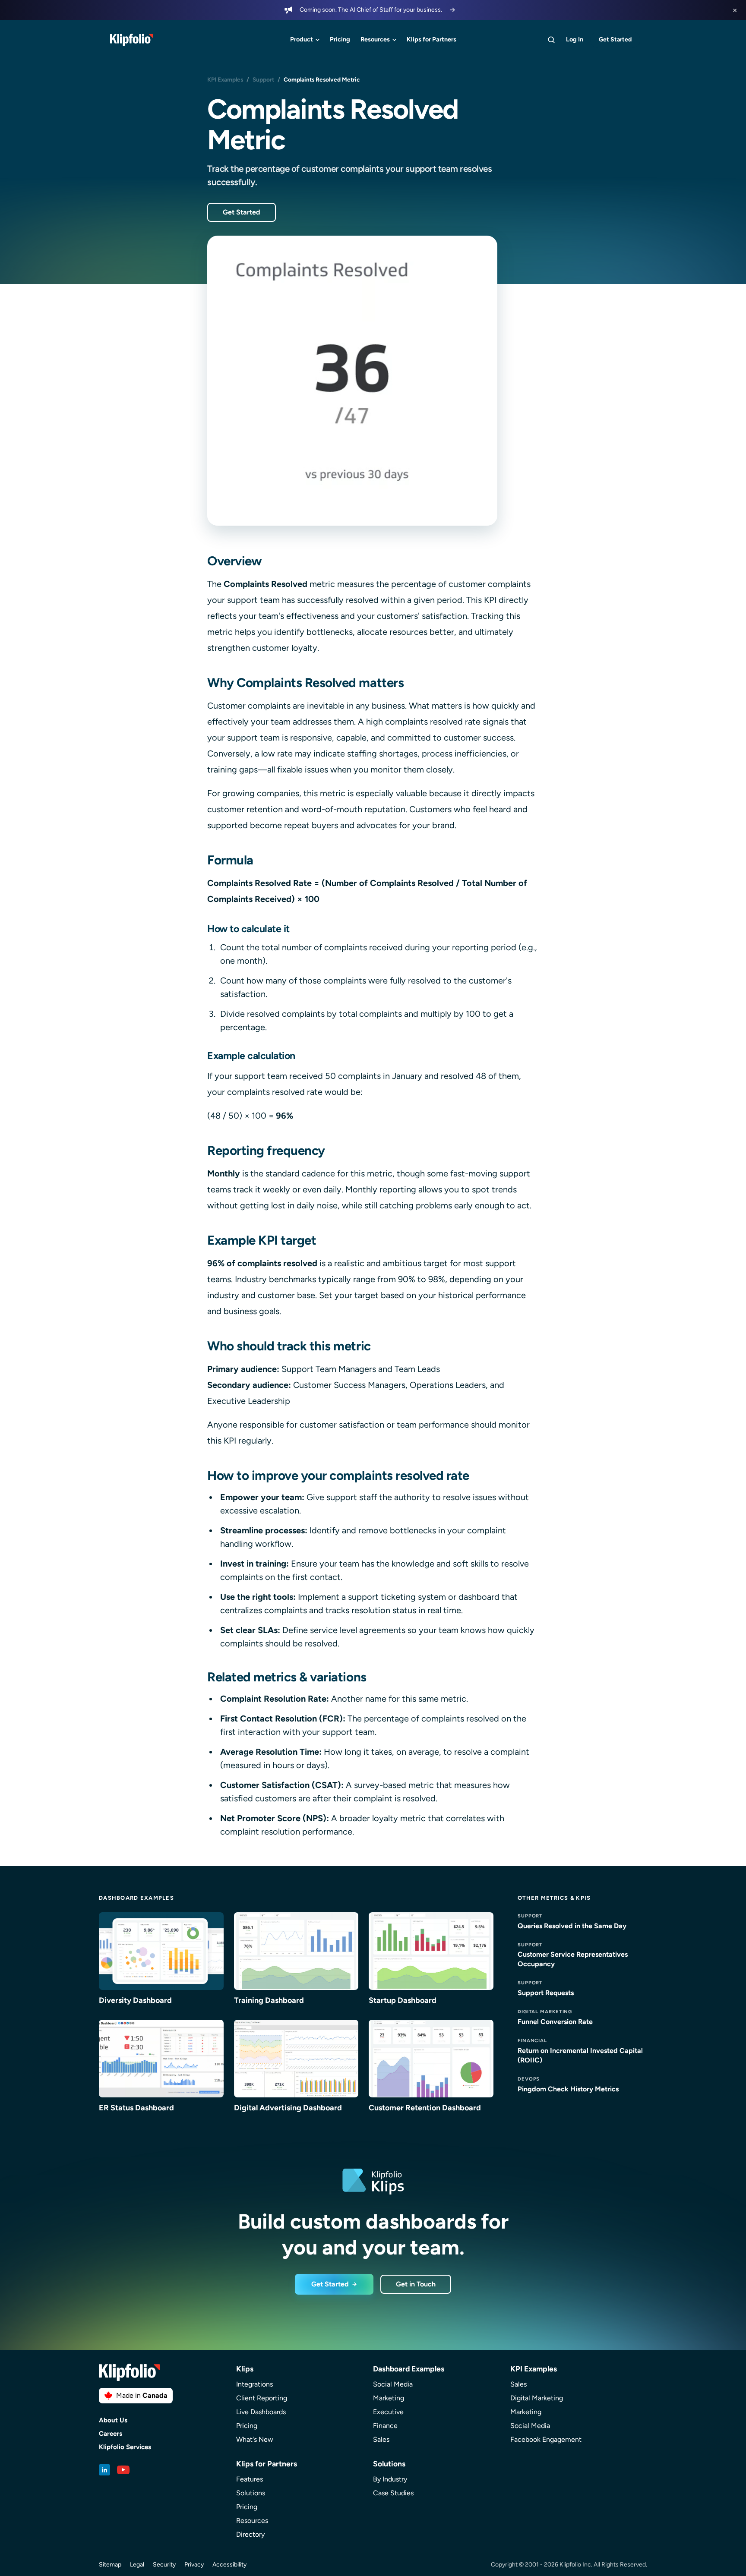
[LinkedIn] (104, 2470)
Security (164, 2565)
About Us (113, 2420)
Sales (381, 2439)
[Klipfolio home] (132, 40)
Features (250, 2479)
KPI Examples (225, 79)
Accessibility (229, 2565)
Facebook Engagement (546, 2439)
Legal (137, 2565)
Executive (388, 2412)
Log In (575, 39)
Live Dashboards (261, 2412)
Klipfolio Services (125, 2447)
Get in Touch (416, 2284)
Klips (245, 2369)
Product (302, 39)
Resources (375, 39)
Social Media (393, 2384)
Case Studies (393, 2493)
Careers (111, 2434)
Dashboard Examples (136, 1898)
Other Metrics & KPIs (554, 1898)
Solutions (251, 2493)
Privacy (194, 2565)
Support (263, 79)
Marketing (389, 2398)
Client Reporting (262, 2398)
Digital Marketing (537, 2398)
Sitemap (110, 2565)
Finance (385, 2426)
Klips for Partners (431, 39)
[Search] (551, 40)
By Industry (390, 2479)
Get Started (615, 39)
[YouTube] (123, 2470)
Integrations (254, 2384)
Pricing (340, 39)
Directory (250, 2534)
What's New (255, 2439)
